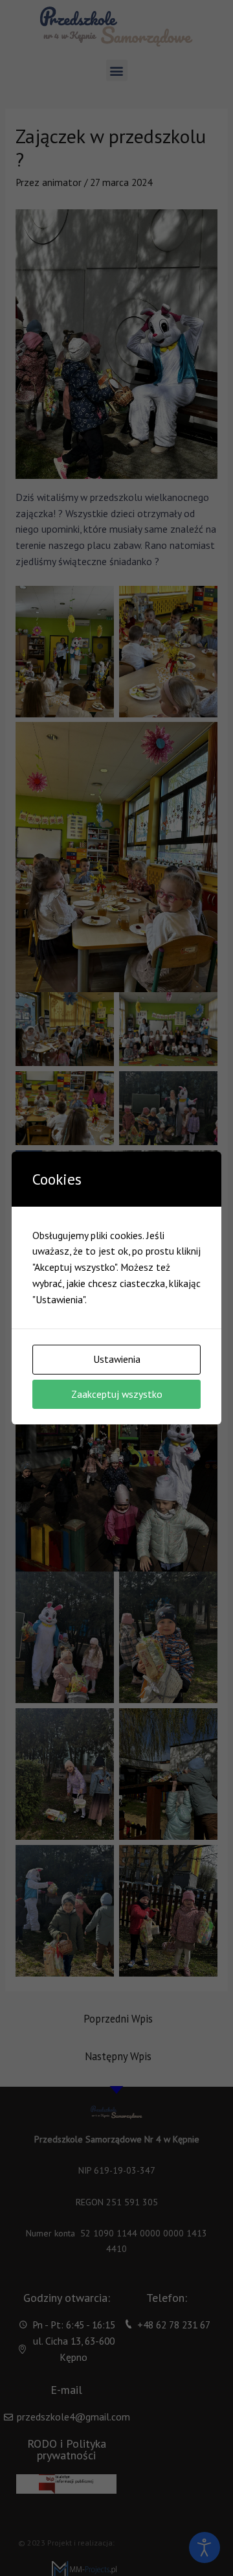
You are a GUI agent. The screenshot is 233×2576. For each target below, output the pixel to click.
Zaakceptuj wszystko (117, 1394)
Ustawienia (117, 1359)
